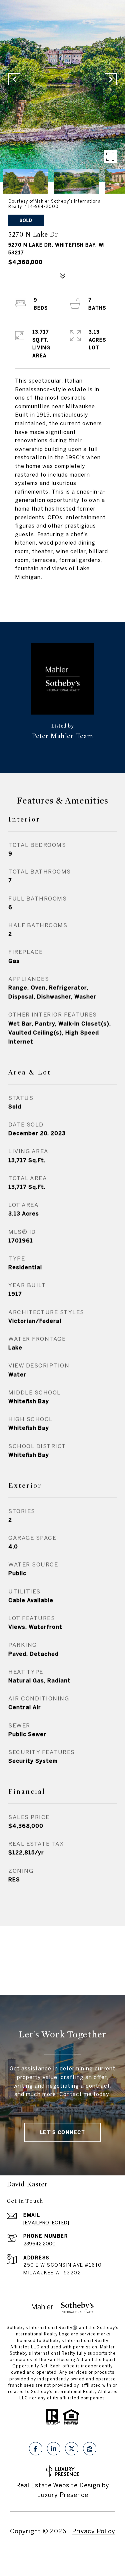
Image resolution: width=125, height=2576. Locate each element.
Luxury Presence (63, 2495)
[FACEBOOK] (36, 2449)
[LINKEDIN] (54, 2449)
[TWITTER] (72, 2449)
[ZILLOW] (90, 2449)
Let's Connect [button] (63, 2132)
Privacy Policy (94, 2531)
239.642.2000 (39, 2244)
